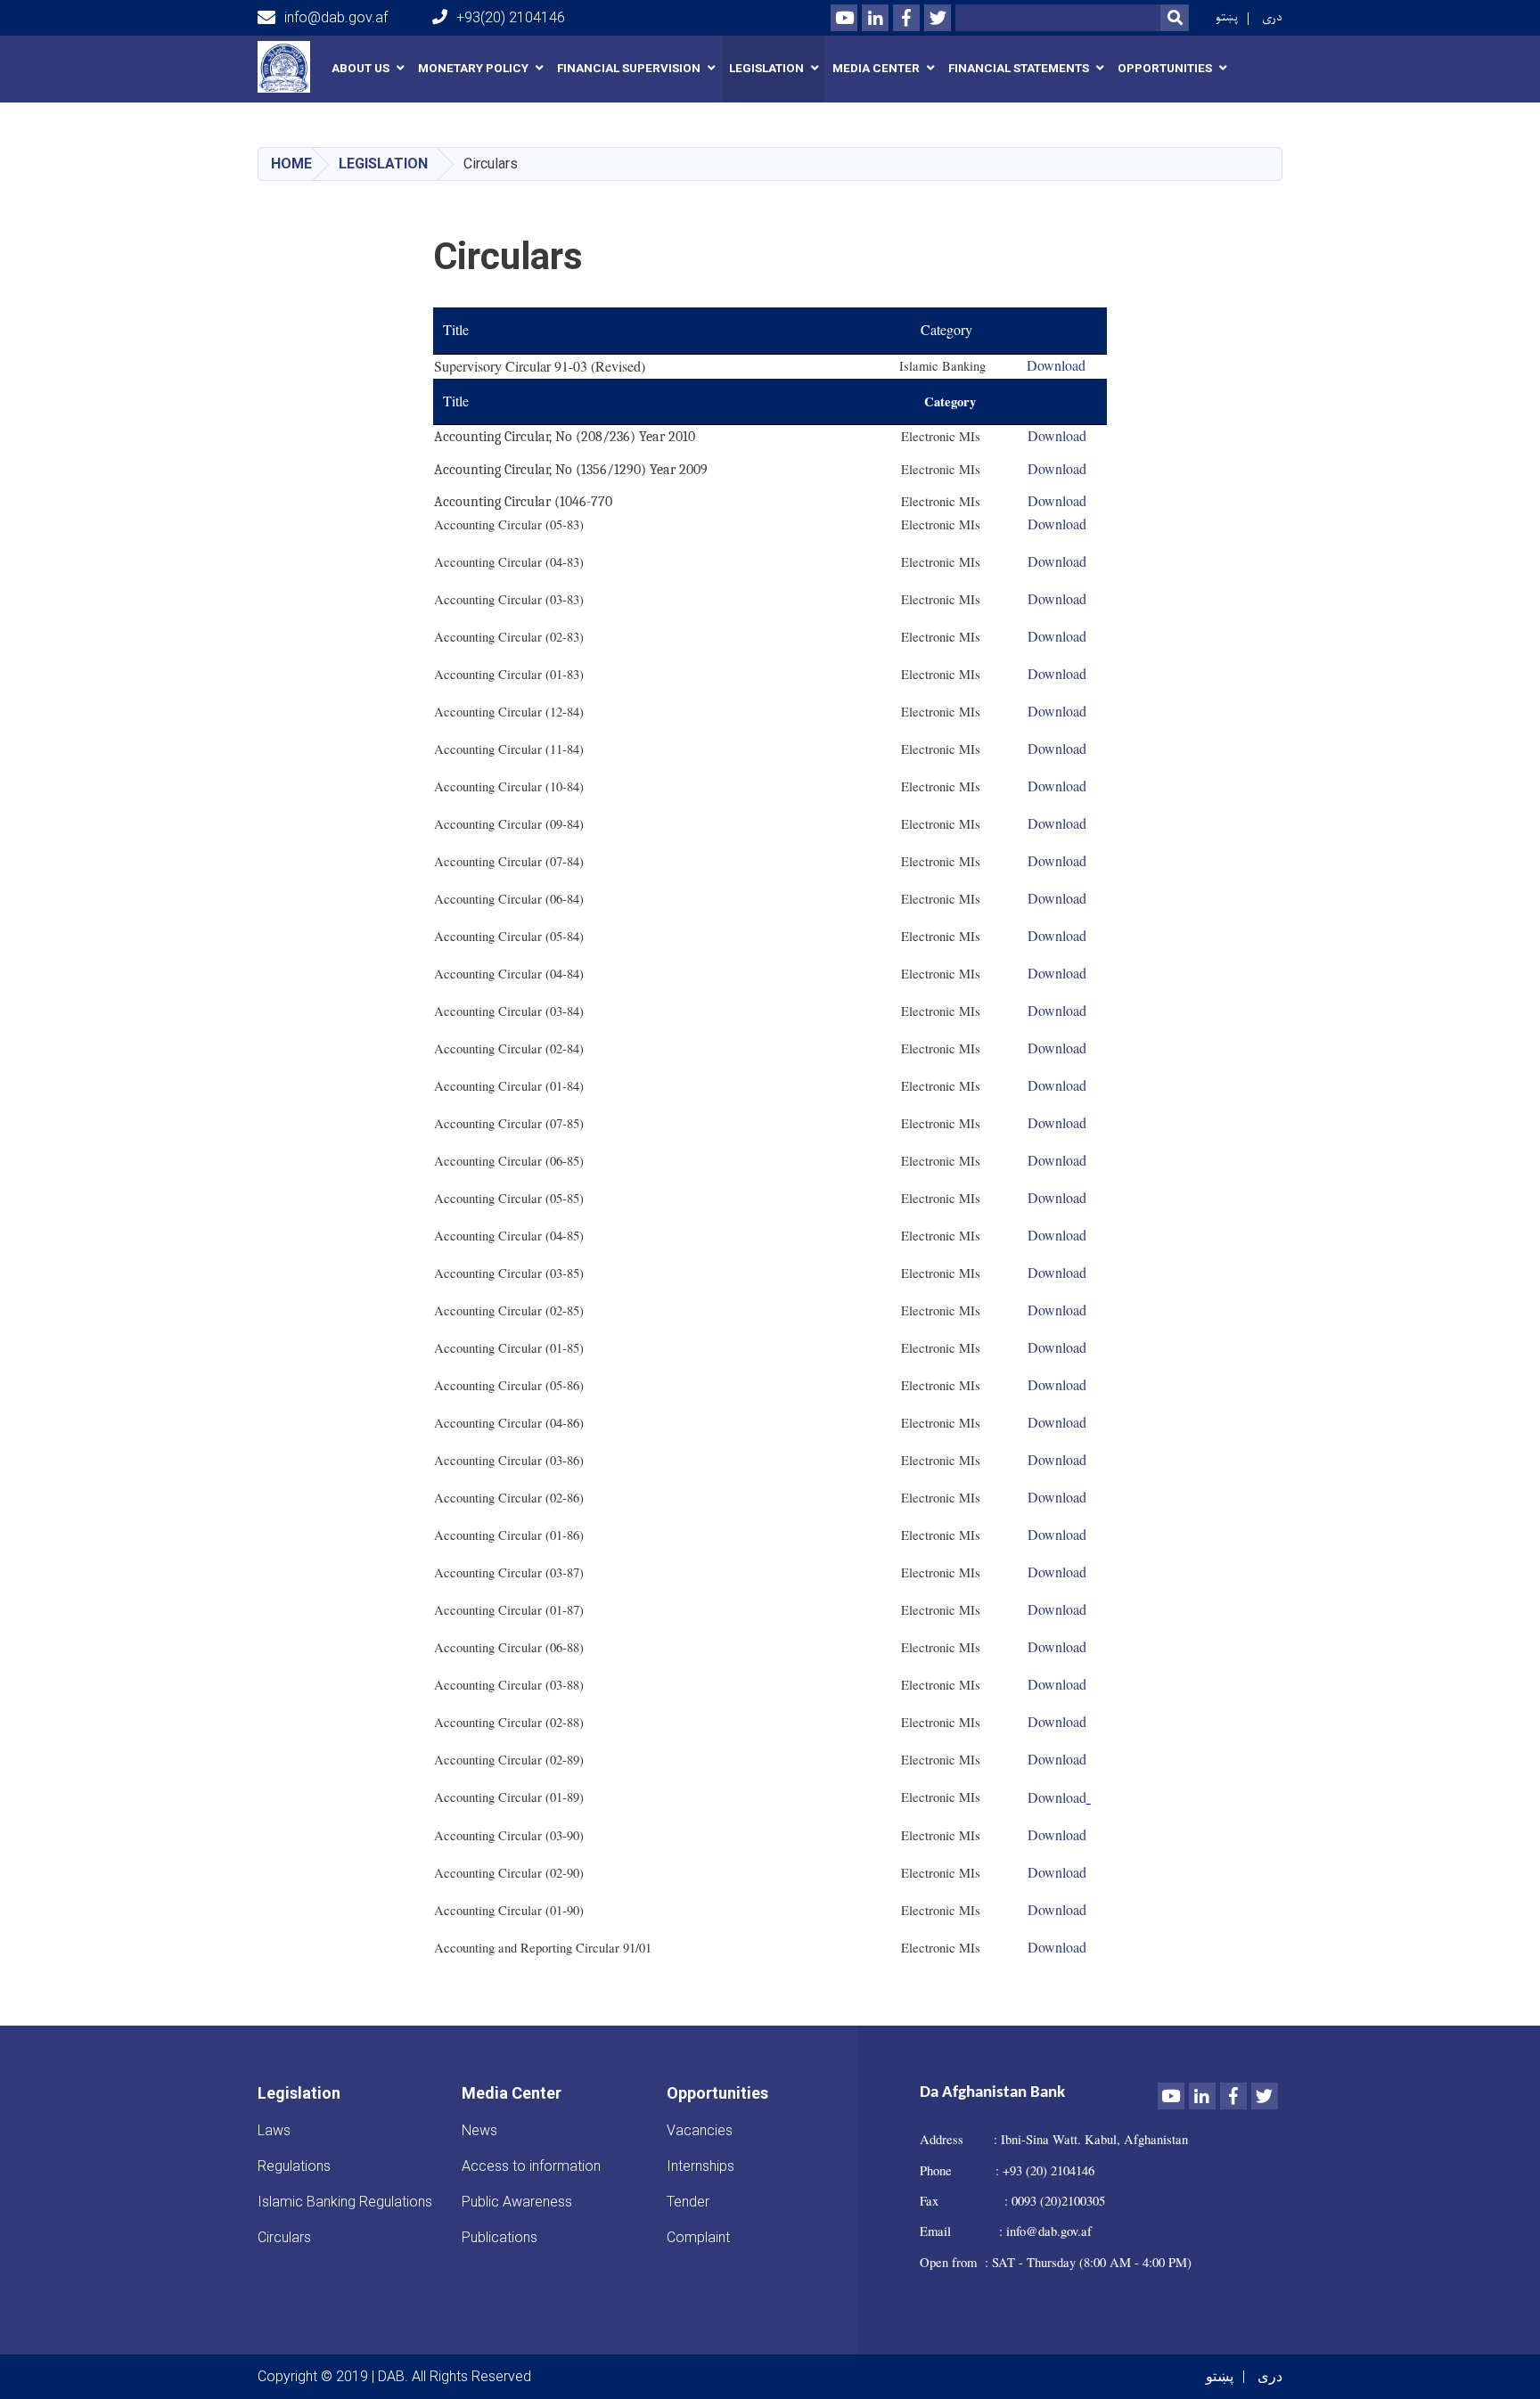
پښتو (1227, 17)
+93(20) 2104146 (511, 17)
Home (291, 164)
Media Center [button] (876, 68)
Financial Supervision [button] (629, 68)
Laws (274, 2130)
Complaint (698, 2237)
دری (1272, 17)
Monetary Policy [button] (473, 68)
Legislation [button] (766, 68)
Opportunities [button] (1165, 68)
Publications (500, 2237)
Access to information (531, 2166)
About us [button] (360, 68)
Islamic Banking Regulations (345, 2202)
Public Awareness (517, 2202)
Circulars (284, 2237)
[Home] (288, 67)
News (479, 2130)
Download (1057, 636)
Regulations (294, 2166)
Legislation (383, 164)
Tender (688, 2202)
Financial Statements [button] (1019, 68)
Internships (700, 2166)
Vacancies (700, 2130)
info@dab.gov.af (336, 17)
